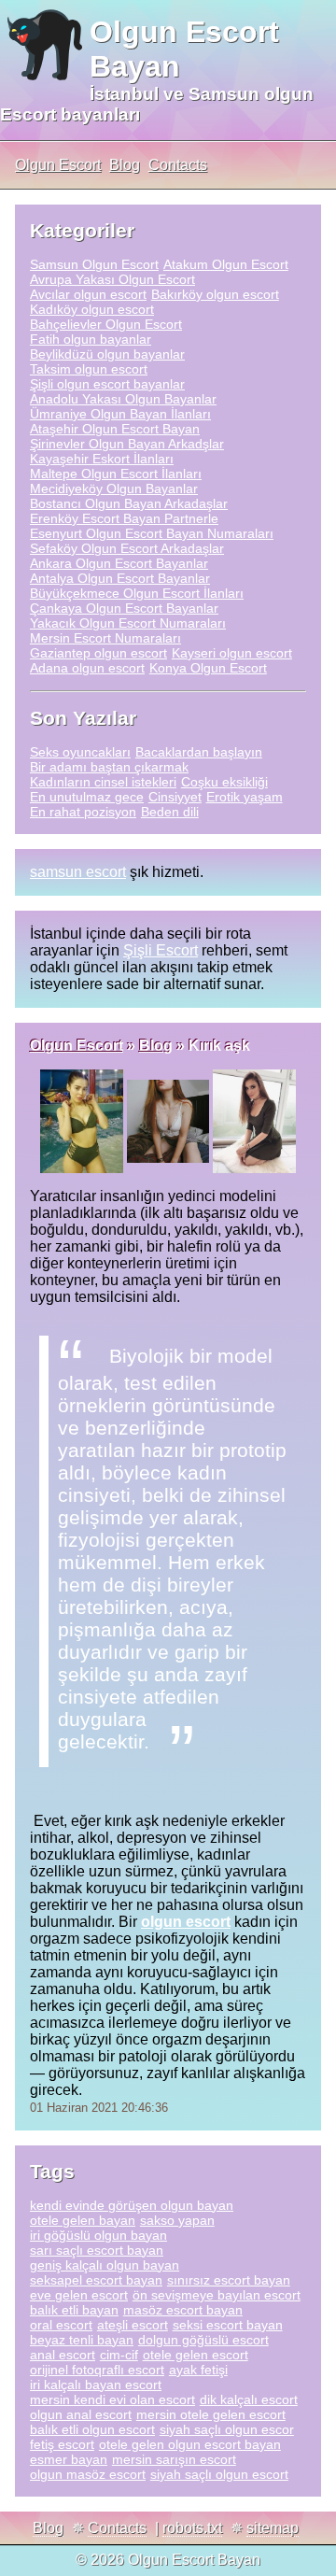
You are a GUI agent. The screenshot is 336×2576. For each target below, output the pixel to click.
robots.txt (192, 2528)
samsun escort (78, 872)
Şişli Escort (161, 950)
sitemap (273, 2528)
